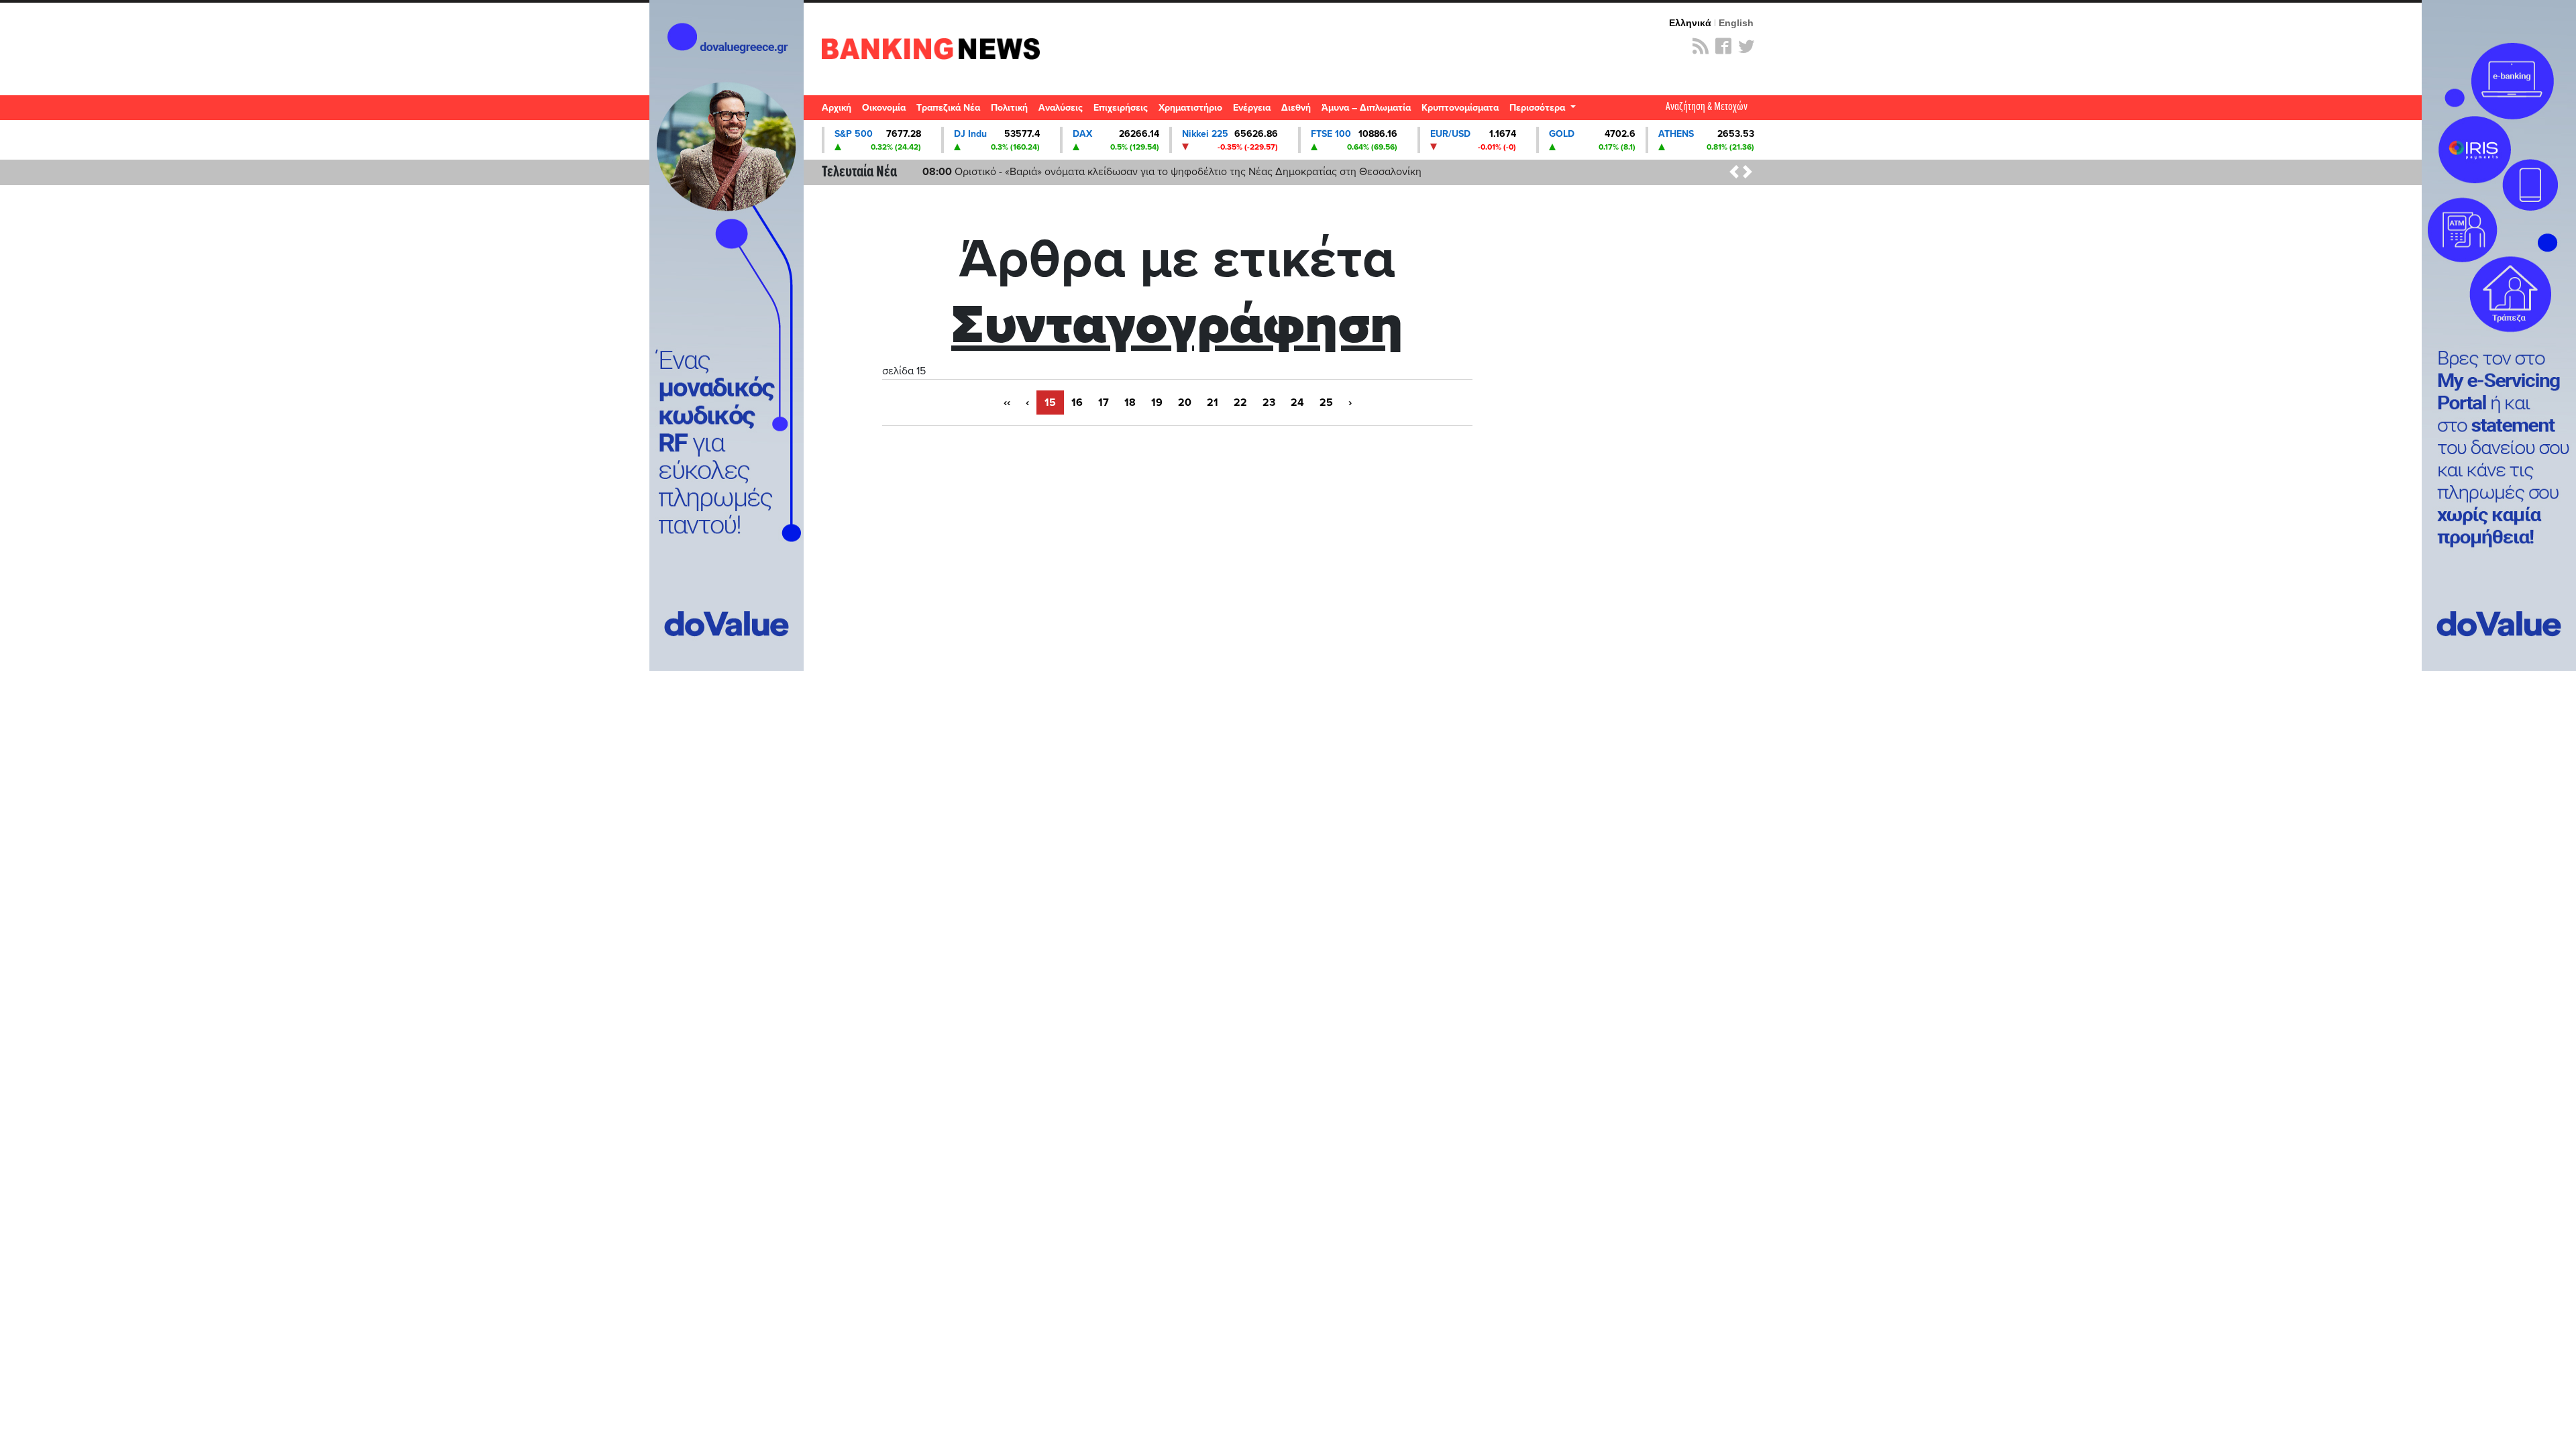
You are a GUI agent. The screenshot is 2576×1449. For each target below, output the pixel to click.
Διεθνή (1296, 108)
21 (1213, 402)
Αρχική (837, 108)
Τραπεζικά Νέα (948, 108)
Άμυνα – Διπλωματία (1366, 108)
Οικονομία (884, 108)
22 (1240, 402)
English (1736, 23)
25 (1326, 402)
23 (1269, 402)
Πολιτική (1009, 108)
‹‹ (1007, 402)
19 (1157, 402)
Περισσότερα (1539, 108)
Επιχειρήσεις (1121, 108)
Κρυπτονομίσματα (1460, 108)
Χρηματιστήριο (1190, 108)
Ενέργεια (1252, 108)
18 (1130, 402)
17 (1104, 402)
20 (1185, 402)
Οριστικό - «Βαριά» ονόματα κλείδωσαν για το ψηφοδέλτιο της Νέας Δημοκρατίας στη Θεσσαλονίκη (1172, 172)
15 (1050, 402)
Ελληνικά (1690, 23)
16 (1077, 402)
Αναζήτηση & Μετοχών (1707, 107)
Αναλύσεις (1061, 108)
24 (1297, 402)
